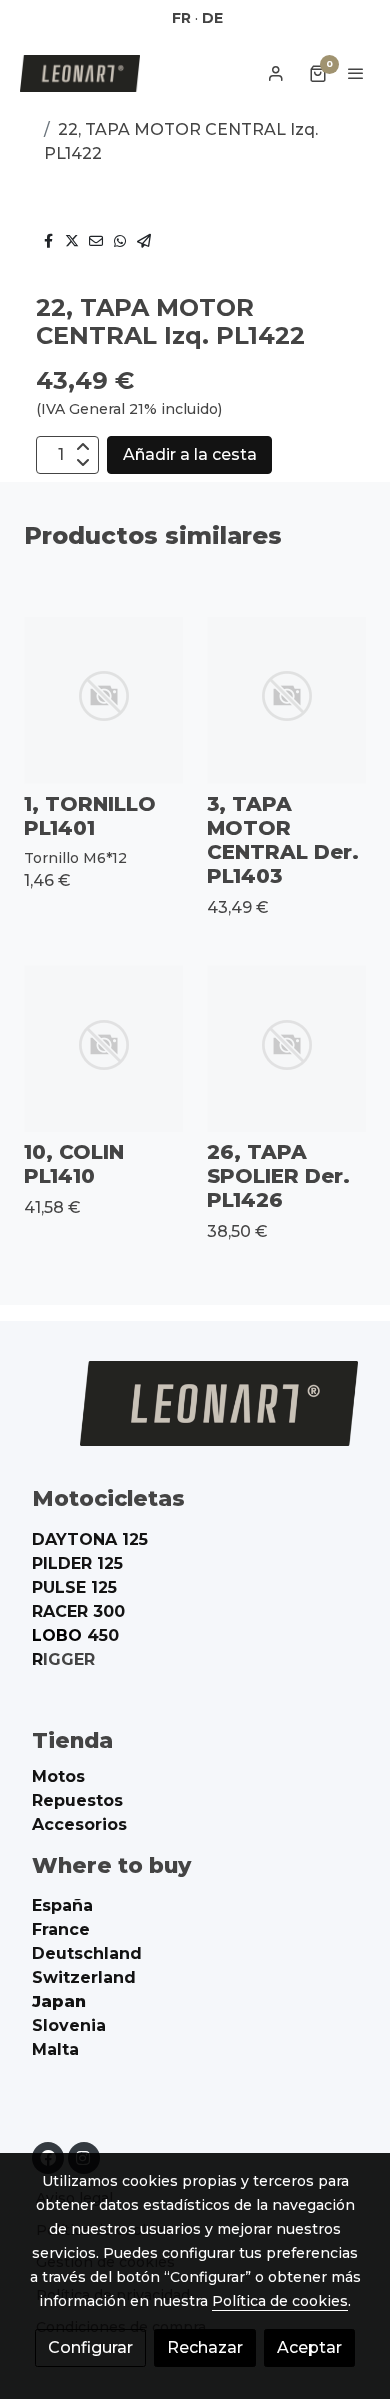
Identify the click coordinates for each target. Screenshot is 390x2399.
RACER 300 (78, 1611)
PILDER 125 (77, 1563)
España (62, 1905)
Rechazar (205, 2347)
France (61, 1929)
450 (75, 1635)
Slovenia (69, 2025)
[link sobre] (195, 1415)
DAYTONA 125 (90, 1539)
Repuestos (77, 1800)
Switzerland (84, 1977)
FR (181, 18)
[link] (80, 73)
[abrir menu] (356, 73)
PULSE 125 (74, 1587)
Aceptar (309, 2347)
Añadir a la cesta (190, 454)
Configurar (90, 2347)
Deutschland (87, 1953)
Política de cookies (280, 2301)
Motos (58, 1776)
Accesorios (79, 1824)
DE (212, 18)
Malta (55, 2049)
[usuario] (276, 73)
